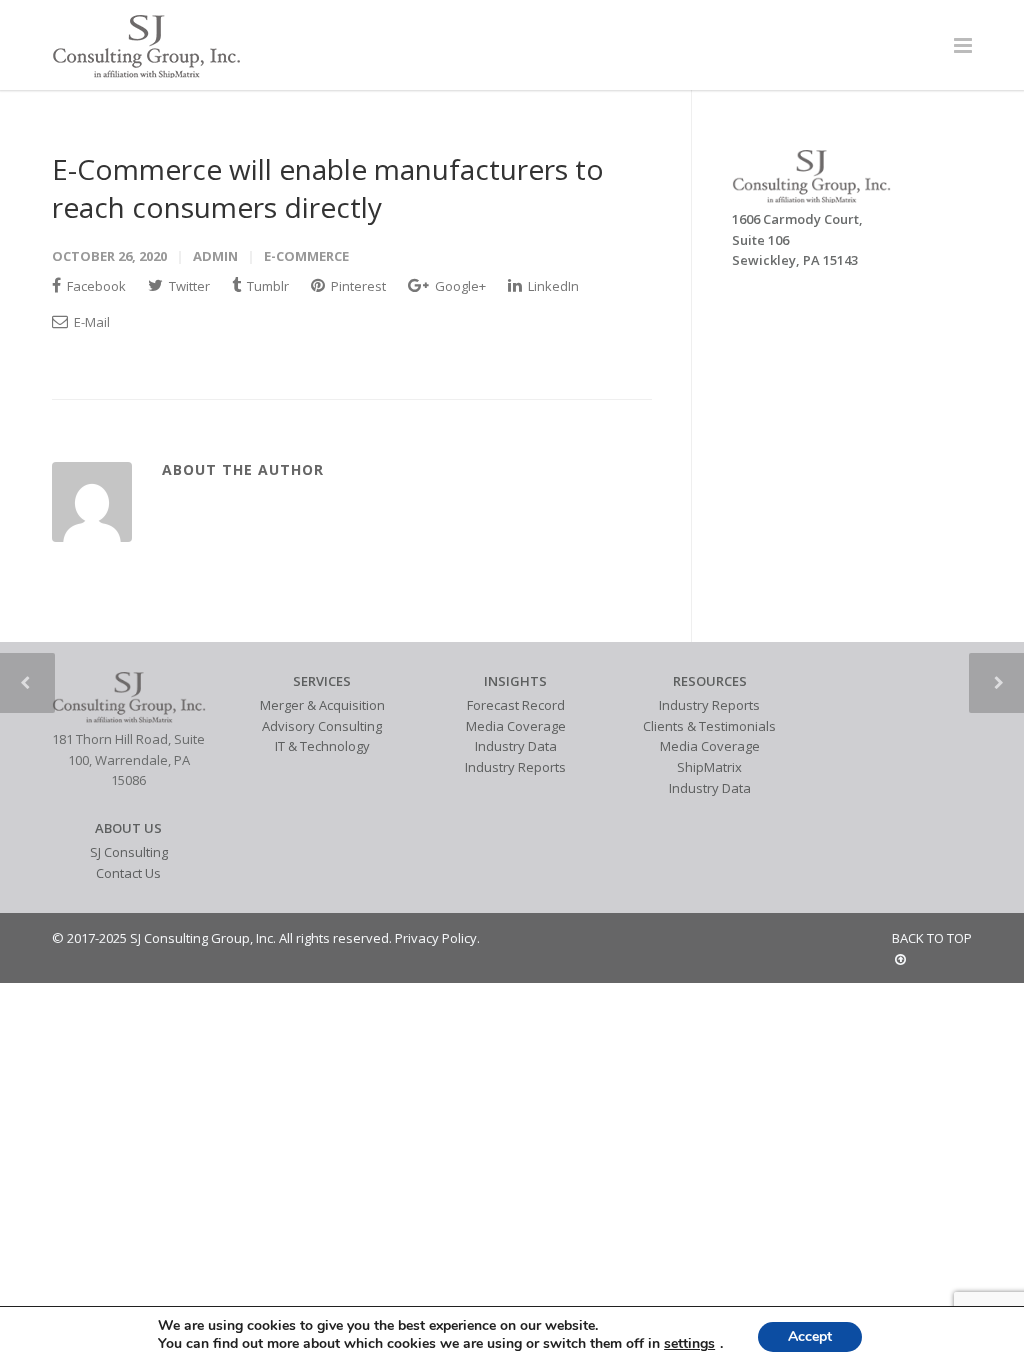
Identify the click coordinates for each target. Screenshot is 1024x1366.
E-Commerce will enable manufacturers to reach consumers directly (328, 188)
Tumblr (266, 286)
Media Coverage (516, 726)
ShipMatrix (709, 767)
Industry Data (516, 746)
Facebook (95, 286)
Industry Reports (515, 767)
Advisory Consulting (322, 726)
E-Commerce (306, 256)
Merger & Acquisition (322, 705)
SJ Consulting (129, 852)
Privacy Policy (436, 938)
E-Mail (90, 322)
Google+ (459, 286)
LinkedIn (552, 286)
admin (215, 256)
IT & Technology (322, 746)
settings (689, 1344)
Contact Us (128, 873)
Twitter (188, 286)
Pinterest (357, 286)
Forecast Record (516, 705)
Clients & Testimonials (709, 726)
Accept (810, 1336)
